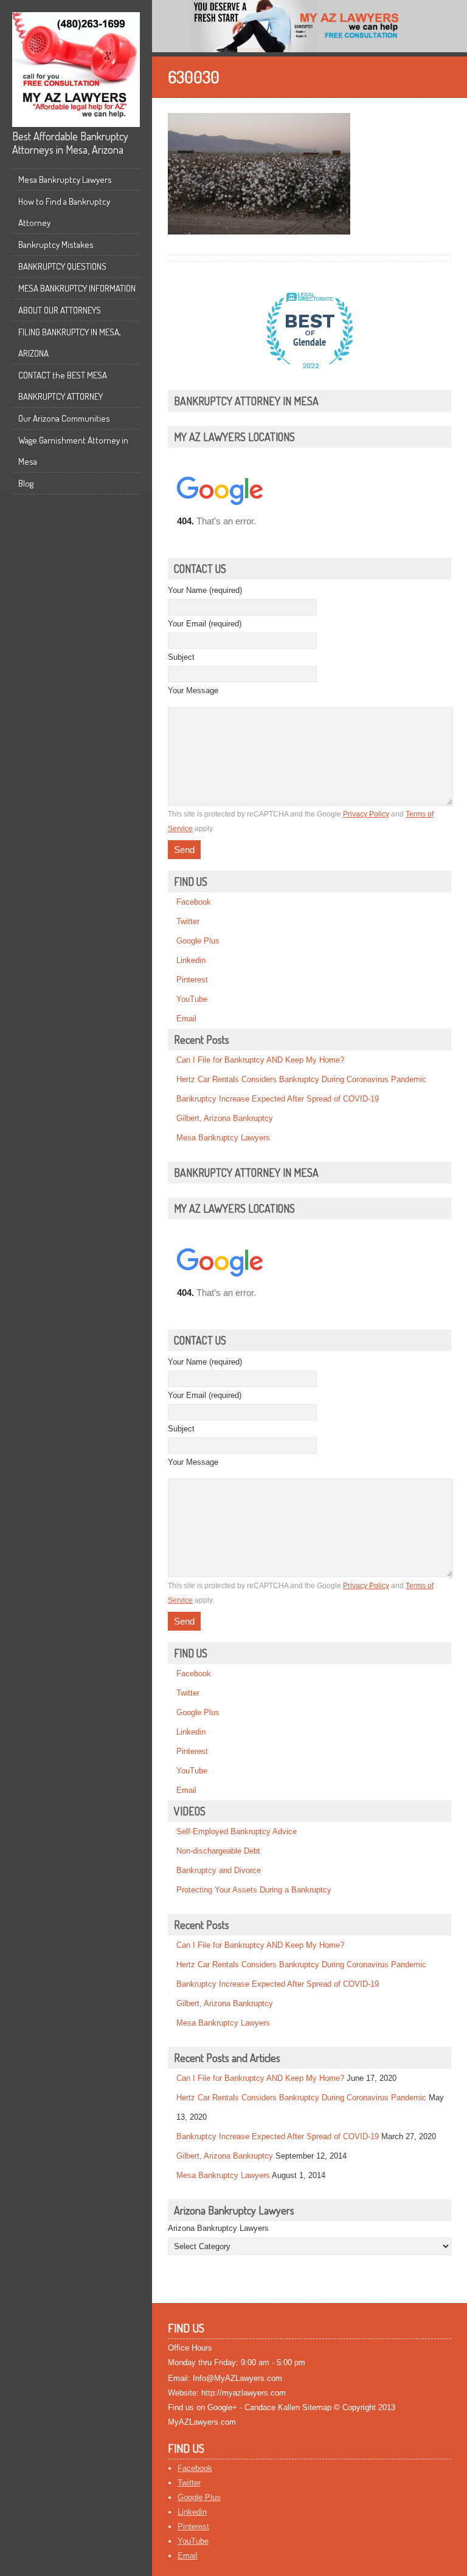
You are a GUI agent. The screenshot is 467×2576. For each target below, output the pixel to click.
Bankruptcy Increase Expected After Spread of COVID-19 (278, 1099)
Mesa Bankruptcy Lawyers (65, 180)
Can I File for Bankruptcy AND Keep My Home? (260, 1060)
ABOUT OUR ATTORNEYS (60, 310)
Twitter (188, 921)
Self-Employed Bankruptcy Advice (237, 1831)
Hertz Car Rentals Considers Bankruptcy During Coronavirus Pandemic (301, 1079)
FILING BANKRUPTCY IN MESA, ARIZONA (70, 343)
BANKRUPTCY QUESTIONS (62, 266)
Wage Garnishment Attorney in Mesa (73, 451)
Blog (26, 483)
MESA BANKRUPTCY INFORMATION (77, 288)
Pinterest (192, 980)
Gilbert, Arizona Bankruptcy (225, 1118)
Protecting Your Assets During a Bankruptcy (254, 1890)
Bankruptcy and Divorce (219, 1870)
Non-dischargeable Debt (218, 1851)
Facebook (194, 902)
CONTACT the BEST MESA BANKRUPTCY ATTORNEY (63, 386)
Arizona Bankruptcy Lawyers (218, 2228)
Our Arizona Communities (64, 418)
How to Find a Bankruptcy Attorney (64, 212)
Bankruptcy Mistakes (56, 245)
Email (186, 1019)
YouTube (192, 999)
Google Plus (198, 941)
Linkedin (191, 960)
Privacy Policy (366, 814)
